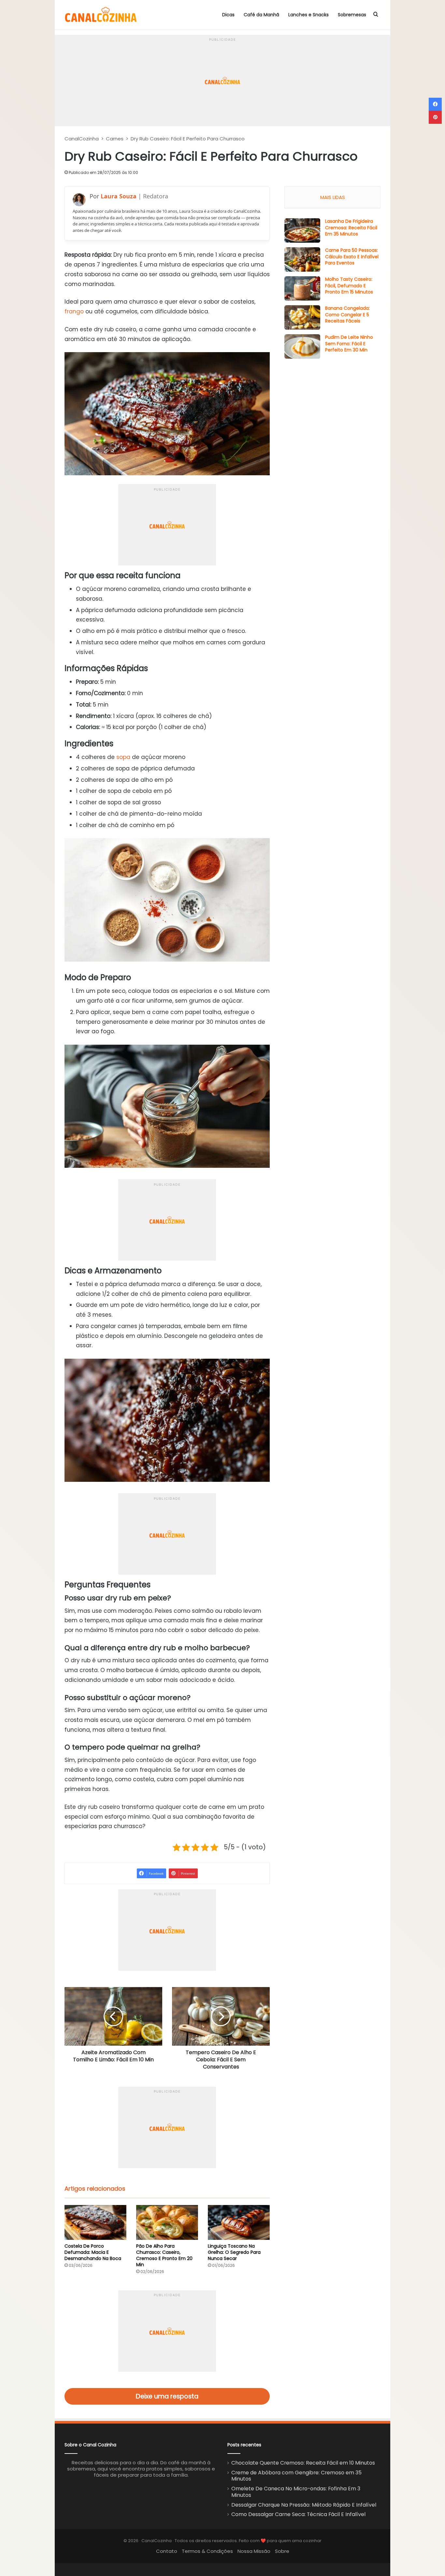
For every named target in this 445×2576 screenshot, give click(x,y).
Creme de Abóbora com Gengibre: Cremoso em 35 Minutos (296, 2476)
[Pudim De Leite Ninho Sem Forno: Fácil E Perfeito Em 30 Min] (302, 346)
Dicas (228, 15)
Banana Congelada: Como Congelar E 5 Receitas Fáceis (347, 315)
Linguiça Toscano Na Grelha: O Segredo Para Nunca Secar (234, 2252)
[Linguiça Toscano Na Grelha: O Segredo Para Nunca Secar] (239, 2222)
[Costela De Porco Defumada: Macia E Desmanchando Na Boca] (95, 2222)
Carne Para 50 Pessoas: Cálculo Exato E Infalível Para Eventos (352, 257)
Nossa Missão (254, 2551)
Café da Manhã (261, 15)
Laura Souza (119, 196)
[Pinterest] (435, 117)
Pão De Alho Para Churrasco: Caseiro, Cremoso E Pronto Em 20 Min (164, 2255)
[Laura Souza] (79, 200)
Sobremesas (352, 15)
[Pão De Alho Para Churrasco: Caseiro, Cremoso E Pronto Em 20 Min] (167, 2222)
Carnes (115, 139)
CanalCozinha (82, 139)
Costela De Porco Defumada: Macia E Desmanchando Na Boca (93, 2252)
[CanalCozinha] (101, 15)
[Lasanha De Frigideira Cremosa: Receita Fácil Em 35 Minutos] (302, 230)
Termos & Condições (207, 2551)
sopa (123, 757)
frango (74, 311)
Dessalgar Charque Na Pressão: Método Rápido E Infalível (304, 2505)
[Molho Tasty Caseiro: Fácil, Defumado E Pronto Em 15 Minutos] (302, 288)
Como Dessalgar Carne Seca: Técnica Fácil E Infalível (298, 2514)
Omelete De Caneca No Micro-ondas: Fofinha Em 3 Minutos (296, 2492)
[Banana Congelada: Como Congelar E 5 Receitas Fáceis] (302, 317)
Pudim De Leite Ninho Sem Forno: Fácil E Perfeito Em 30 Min (349, 343)
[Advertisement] (223, 80)
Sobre (282, 2551)
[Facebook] (435, 104)
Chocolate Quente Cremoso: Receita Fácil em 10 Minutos (303, 2463)
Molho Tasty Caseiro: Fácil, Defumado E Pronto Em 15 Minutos (349, 286)
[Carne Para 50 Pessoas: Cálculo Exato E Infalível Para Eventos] (302, 259)
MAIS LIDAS (333, 197)
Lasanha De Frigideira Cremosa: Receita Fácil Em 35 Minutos (351, 228)
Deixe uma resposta (167, 2396)
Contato (167, 2551)
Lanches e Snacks (309, 15)
